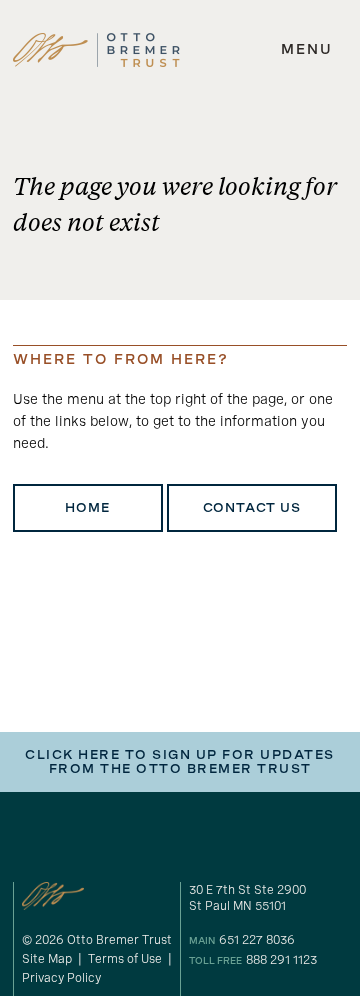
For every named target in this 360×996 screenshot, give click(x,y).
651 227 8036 (257, 940)
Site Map (47, 959)
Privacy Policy (61, 978)
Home (87, 508)
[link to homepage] (96, 50)
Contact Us (252, 508)
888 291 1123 (281, 960)
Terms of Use (125, 959)
